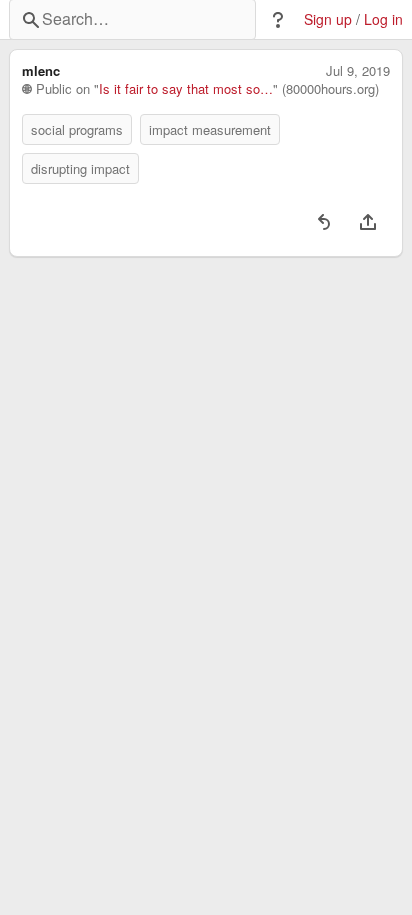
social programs (77, 129)
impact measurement (210, 129)
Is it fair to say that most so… (186, 89)
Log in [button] (383, 19)
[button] (278, 20)
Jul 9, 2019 (358, 71)
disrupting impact (80, 168)
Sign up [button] (328, 19)
